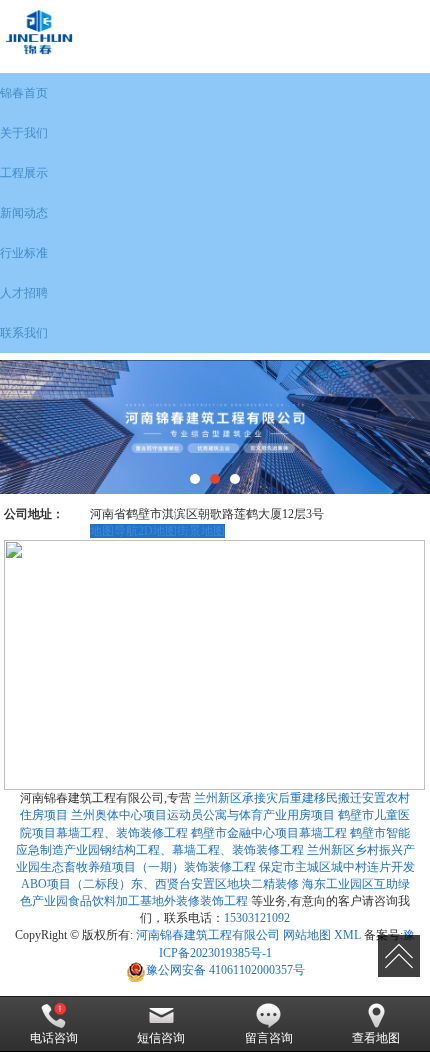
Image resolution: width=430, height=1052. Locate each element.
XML (347, 935)
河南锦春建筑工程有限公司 (208, 935)
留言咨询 (269, 1038)
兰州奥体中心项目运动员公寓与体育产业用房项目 (203, 815)
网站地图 (307, 935)
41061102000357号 (225, 970)
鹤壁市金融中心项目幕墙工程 (269, 833)
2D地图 (157, 531)
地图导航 (114, 531)
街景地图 (201, 531)
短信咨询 (161, 1038)
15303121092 (257, 918)
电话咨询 (54, 1038)
